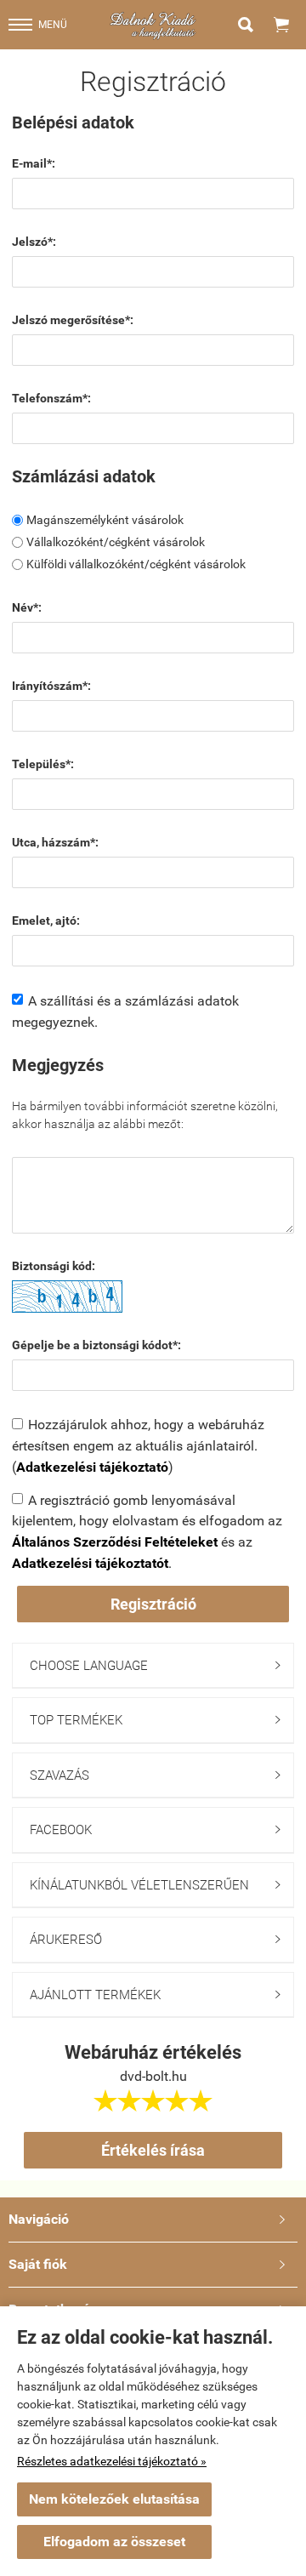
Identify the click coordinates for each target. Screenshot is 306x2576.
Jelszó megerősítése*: (73, 320)
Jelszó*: (34, 242)
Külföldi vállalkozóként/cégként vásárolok (136, 564)
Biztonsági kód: (54, 1266)
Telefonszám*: (51, 398)
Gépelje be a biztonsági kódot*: (96, 1345)
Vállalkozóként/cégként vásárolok (116, 542)
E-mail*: (34, 163)
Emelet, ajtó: (46, 920)
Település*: (43, 764)
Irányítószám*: (51, 686)
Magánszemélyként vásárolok (105, 520)
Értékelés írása (153, 2150)
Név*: (27, 607)
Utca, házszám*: (55, 842)
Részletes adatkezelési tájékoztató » (112, 2461)
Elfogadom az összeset (114, 2542)
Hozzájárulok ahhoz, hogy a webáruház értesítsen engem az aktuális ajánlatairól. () (138, 1446)
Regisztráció (153, 1604)
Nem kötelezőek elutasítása (114, 2499)
